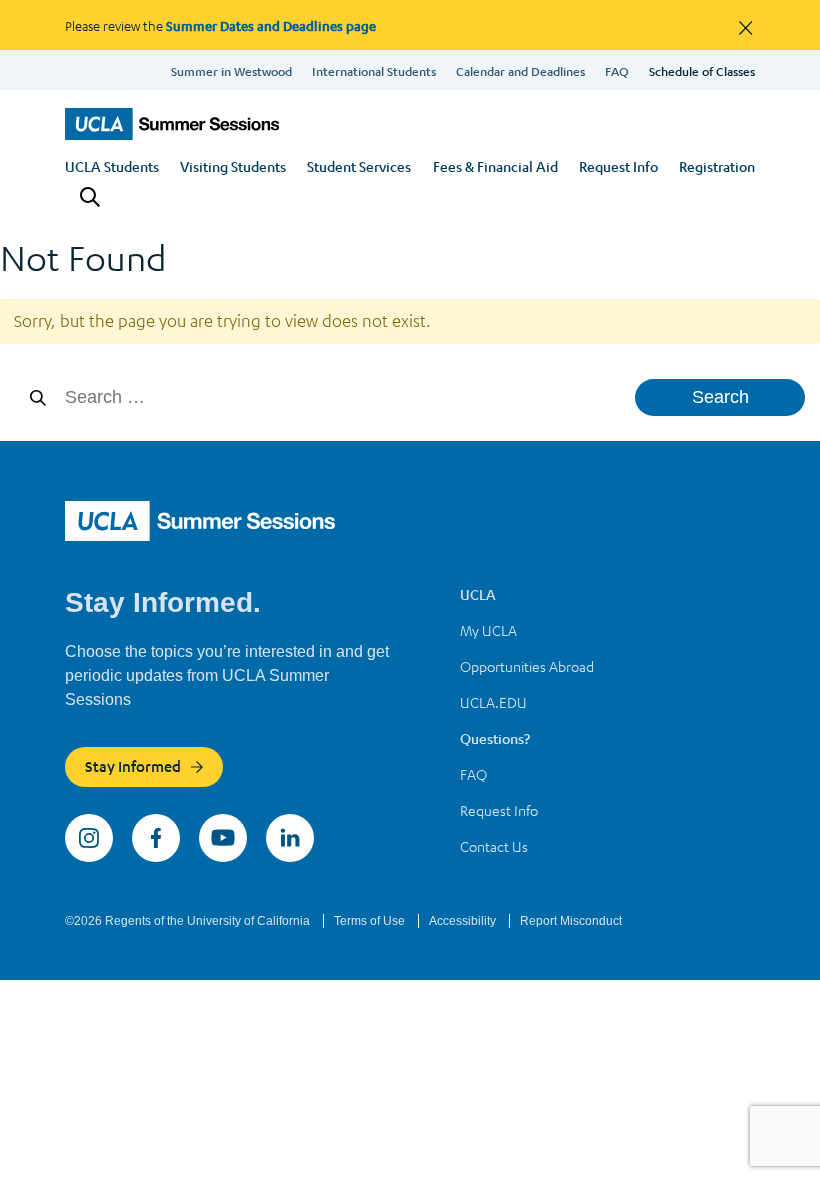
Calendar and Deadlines (520, 71)
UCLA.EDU (493, 702)
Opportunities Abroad (527, 666)
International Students (374, 71)
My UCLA (488, 630)
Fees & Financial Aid (495, 166)
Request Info (618, 166)
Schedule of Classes (702, 71)
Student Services (359, 166)
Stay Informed (133, 766)
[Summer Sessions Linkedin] (290, 835)
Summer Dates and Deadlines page (271, 25)
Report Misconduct (571, 921)
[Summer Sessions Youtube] (225, 835)
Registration (717, 166)
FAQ (617, 71)
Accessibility (464, 921)
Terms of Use (371, 921)
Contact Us (494, 846)
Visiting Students (233, 166)
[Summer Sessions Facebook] (158, 835)
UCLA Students (112, 166)
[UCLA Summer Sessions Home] (172, 124)
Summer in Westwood (231, 71)
